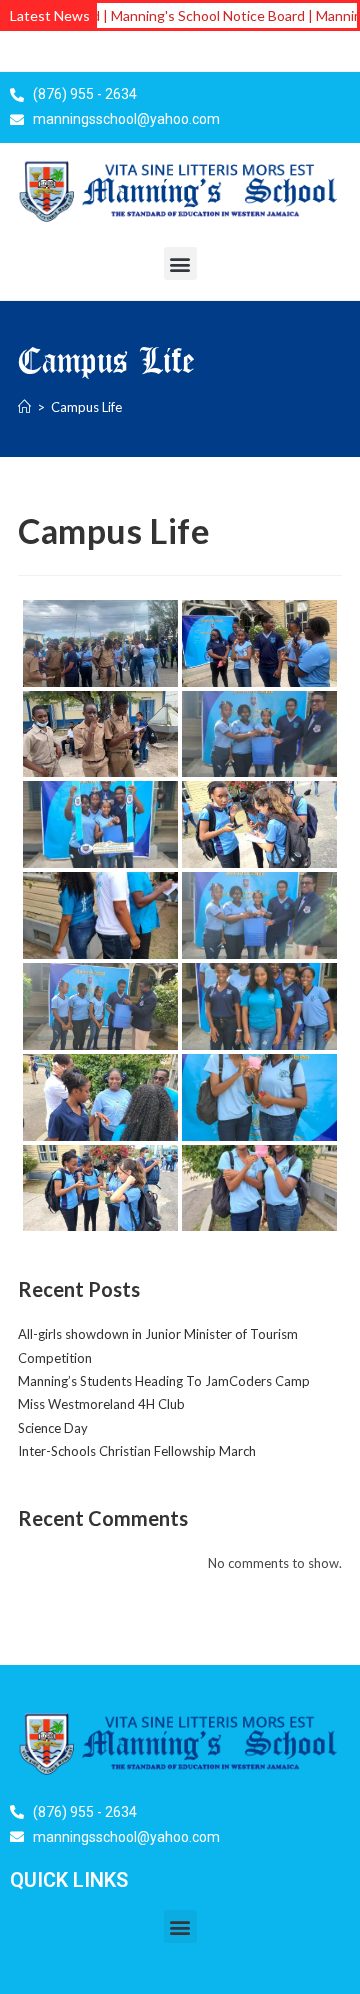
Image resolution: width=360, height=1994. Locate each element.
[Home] (24, 407)
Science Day (53, 1428)
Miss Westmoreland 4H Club (101, 1404)
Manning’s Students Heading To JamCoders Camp (164, 1381)
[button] (180, 263)
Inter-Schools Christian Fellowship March (137, 1451)
